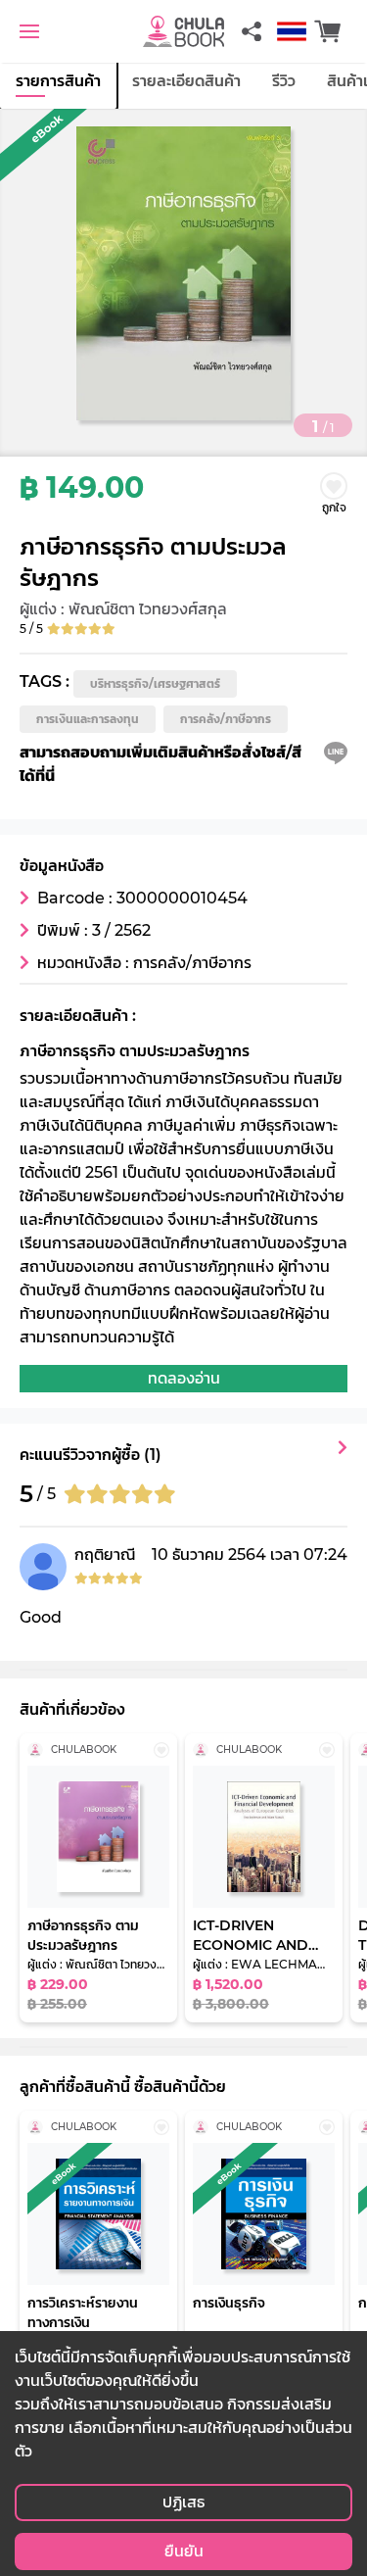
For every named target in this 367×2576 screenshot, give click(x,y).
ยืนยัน (184, 2551)
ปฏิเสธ (183, 2502)
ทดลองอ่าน (184, 1378)
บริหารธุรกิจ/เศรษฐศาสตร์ (155, 683)
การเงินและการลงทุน (88, 719)
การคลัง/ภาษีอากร (226, 719)
